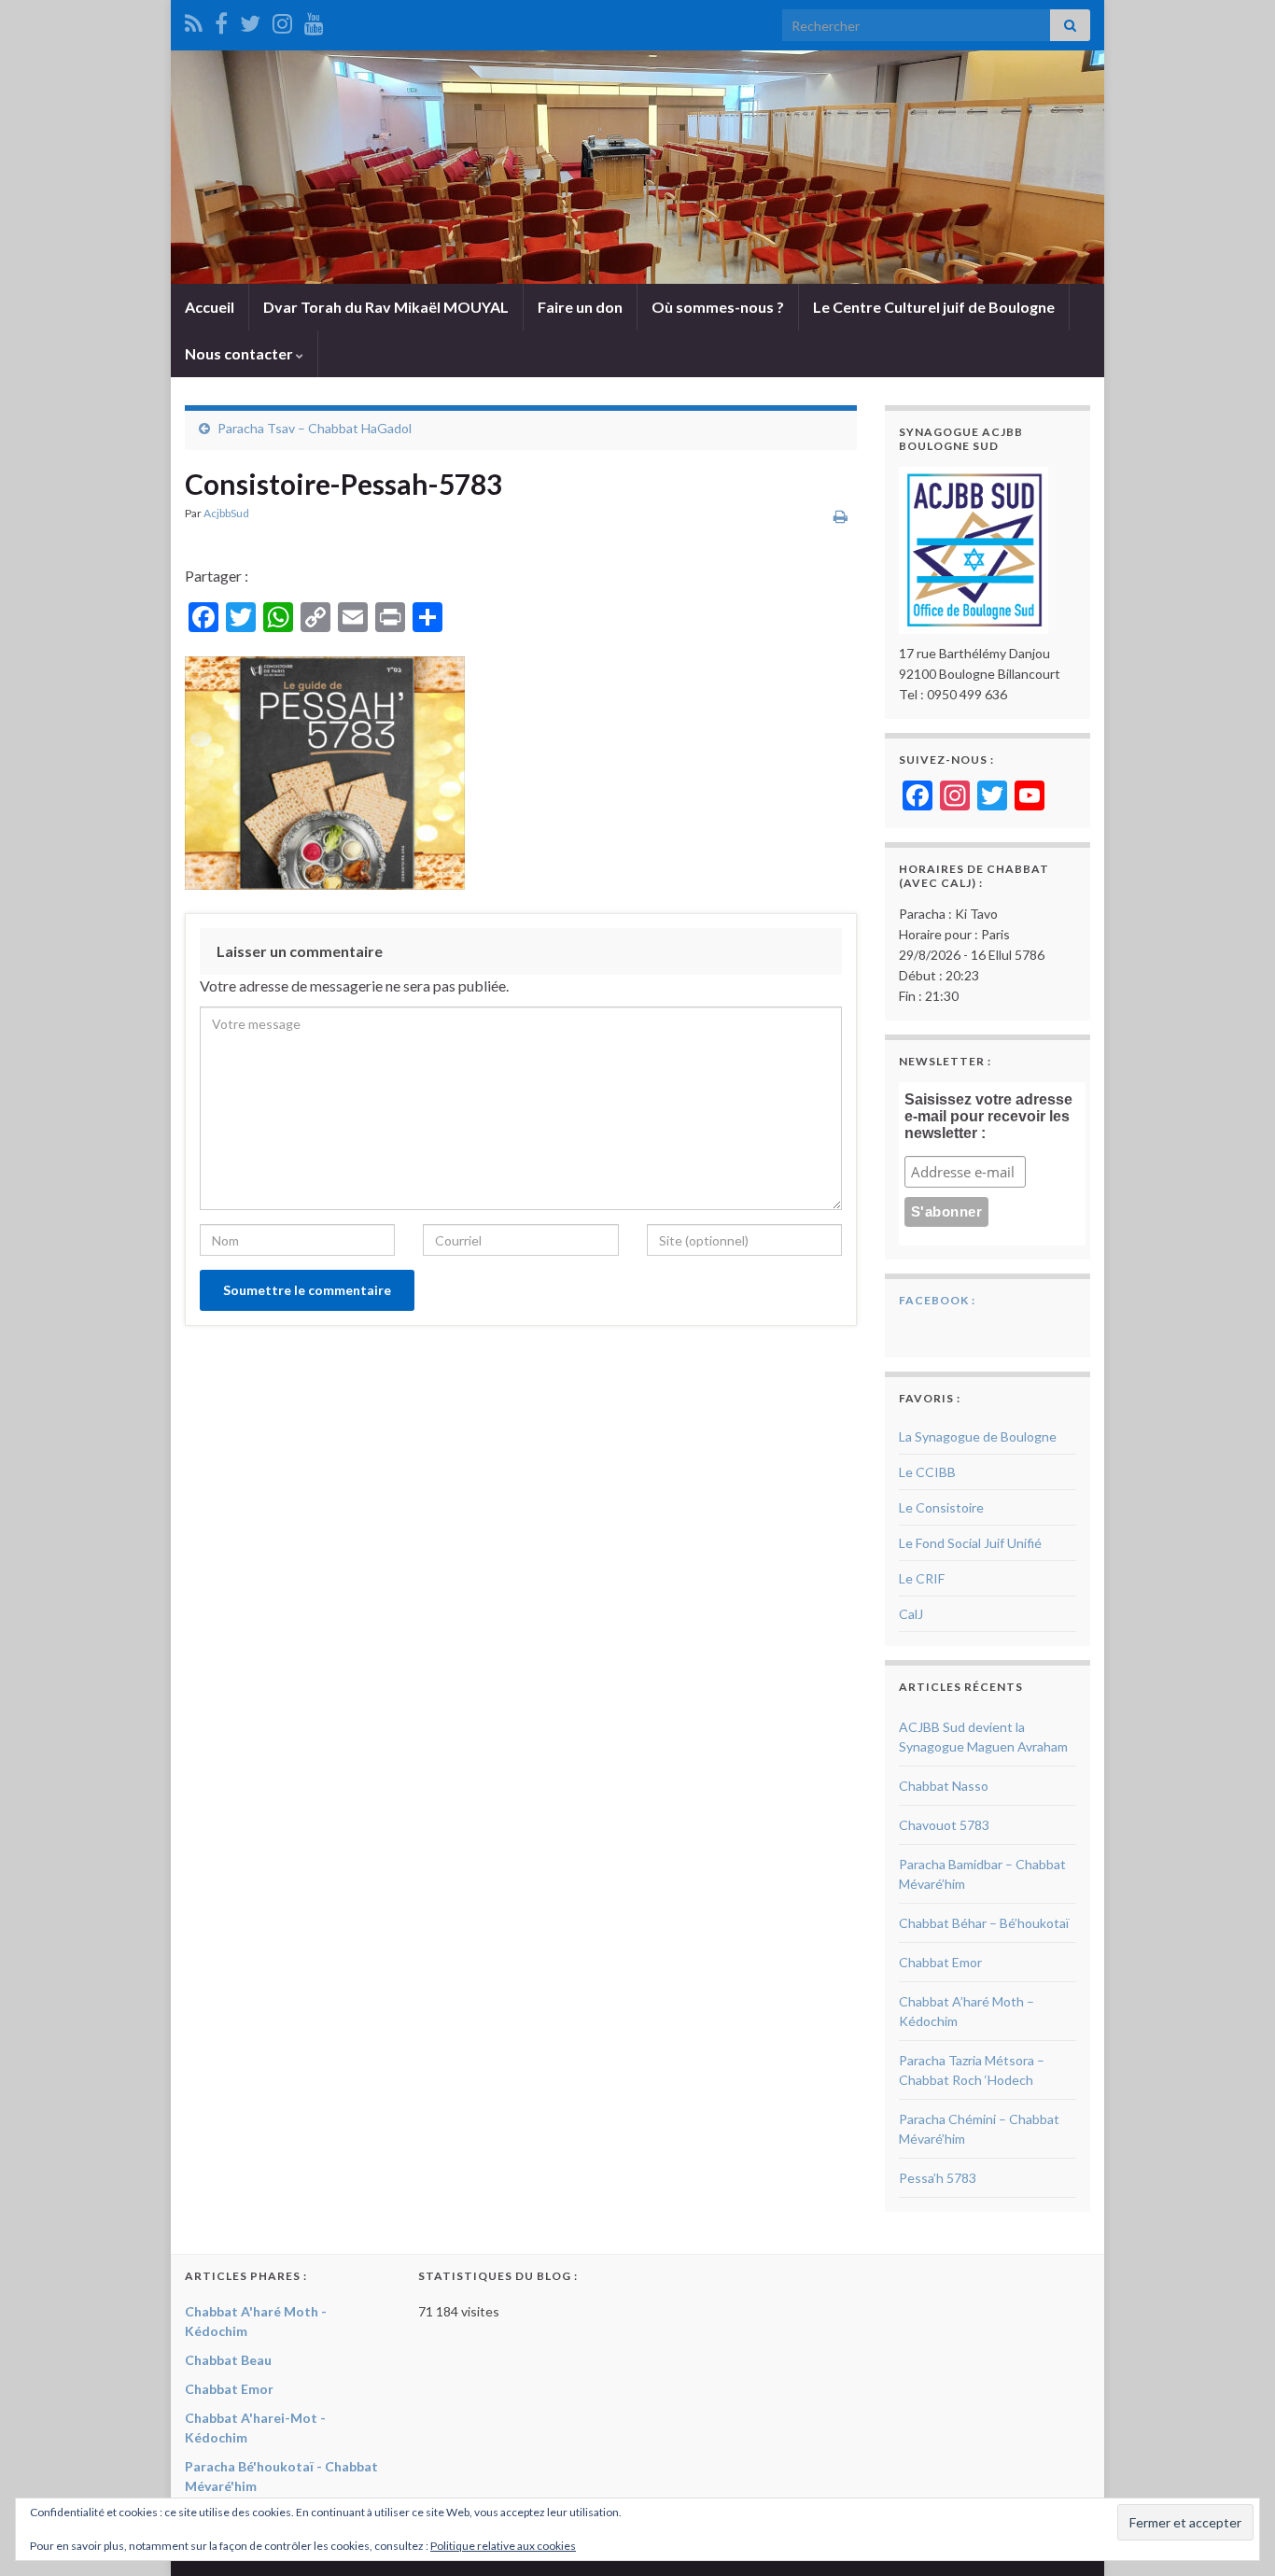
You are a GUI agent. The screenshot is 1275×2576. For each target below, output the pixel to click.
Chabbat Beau (228, 2360)
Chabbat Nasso (944, 1786)
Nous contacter (240, 353)
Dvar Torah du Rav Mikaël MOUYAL (386, 307)
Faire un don (580, 307)
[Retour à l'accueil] (637, 167)
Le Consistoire (941, 1507)
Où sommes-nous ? (718, 307)
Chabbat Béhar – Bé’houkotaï (984, 1923)
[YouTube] (314, 20)
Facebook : (937, 1300)
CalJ (911, 1614)
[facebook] (221, 20)
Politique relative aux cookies (503, 2546)
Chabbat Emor (940, 1962)
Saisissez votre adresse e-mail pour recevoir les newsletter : (988, 1116)
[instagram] (282, 20)
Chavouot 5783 (944, 1825)
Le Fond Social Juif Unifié (970, 1543)
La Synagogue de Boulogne (978, 1436)
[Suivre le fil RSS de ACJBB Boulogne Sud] (194, 20)
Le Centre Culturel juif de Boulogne (934, 307)
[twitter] (250, 20)
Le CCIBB (927, 1472)
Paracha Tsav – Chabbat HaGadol (315, 428)
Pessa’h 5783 (938, 2178)
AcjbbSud (226, 513)
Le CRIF (922, 1578)
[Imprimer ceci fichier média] (841, 516)
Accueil (210, 307)
